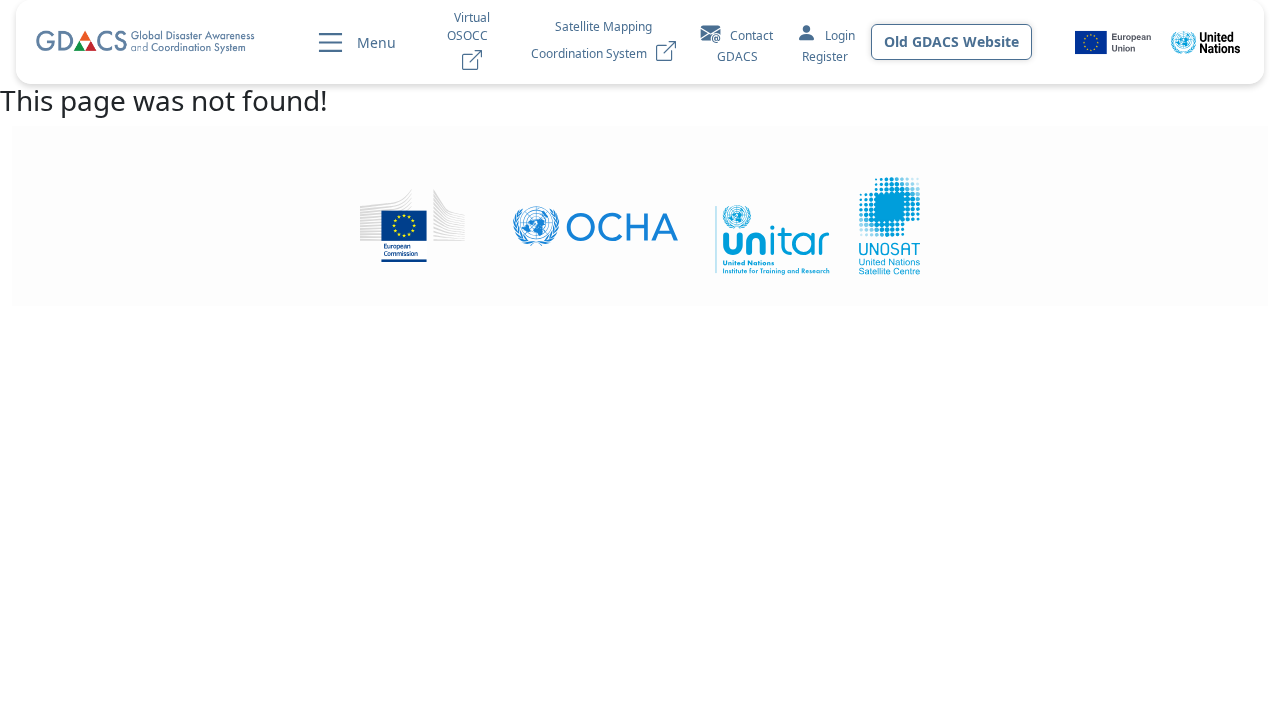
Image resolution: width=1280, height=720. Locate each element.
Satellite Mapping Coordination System (593, 40)
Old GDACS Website (951, 41)
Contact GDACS (745, 46)
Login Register (828, 46)
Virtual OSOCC (472, 26)
